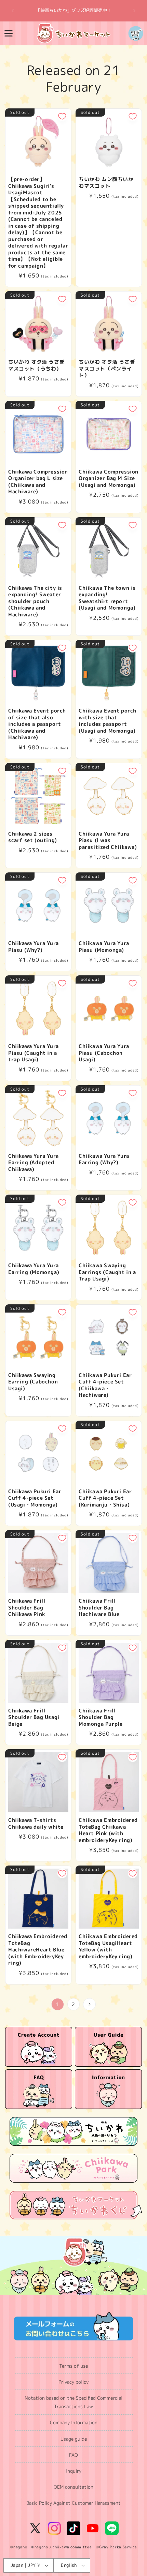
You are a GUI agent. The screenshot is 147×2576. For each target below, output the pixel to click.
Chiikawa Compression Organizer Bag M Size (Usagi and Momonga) (109, 478)
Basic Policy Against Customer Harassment (73, 2503)
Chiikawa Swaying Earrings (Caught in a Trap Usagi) (107, 1272)
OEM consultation (73, 2487)
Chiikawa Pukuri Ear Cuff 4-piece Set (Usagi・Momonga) (35, 1498)
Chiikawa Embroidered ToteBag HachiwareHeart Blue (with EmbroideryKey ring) (38, 1950)
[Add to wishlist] (62, 116)
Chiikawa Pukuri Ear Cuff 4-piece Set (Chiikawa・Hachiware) (105, 1385)
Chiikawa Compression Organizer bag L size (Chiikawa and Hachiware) (38, 482)
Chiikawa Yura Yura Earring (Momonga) (34, 1269)
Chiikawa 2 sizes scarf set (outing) (33, 837)
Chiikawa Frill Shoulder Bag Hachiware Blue (99, 1608)
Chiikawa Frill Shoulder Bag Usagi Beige (34, 1717)
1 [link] (58, 2004)
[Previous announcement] (13, 11)
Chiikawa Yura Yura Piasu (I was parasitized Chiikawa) (108, 841)
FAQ (73, 2455)
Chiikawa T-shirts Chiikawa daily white (36, 1823)
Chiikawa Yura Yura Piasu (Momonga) (104, 947)
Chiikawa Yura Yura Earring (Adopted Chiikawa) (34, 1163)
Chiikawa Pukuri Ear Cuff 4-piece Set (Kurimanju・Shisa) (105, 1498)
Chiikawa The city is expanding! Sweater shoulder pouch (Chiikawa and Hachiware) (35, 601)
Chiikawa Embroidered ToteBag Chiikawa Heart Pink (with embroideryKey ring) (108, 1830)
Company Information (74, 2422)
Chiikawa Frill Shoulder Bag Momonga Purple (101, 1717)
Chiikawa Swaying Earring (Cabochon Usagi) (33, 1382)
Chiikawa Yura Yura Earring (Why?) (104, 1159)
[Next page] (89, 2004)
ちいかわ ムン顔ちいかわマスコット (106, 183)
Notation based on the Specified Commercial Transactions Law (73, 2402)
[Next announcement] (134, 11)
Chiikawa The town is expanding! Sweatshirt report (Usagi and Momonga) (107, 598)
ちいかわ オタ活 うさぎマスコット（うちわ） (36, 365)
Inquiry (74, 2471)
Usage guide (74, 2439)
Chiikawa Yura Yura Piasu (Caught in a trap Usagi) (34, 1053)
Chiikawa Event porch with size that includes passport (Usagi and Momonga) (108, 721)
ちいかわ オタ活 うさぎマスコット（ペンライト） (107, 369)
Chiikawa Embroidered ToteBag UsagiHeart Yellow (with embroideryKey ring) (108, 1946)
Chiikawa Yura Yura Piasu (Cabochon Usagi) (104, 1053)
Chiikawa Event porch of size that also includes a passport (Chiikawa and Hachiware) (37, 724)
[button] (9, 33)
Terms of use (73, 2366)
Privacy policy (73, 2382)
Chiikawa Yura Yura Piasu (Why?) (34, 947)
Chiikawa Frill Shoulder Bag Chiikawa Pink (27, 1608)
